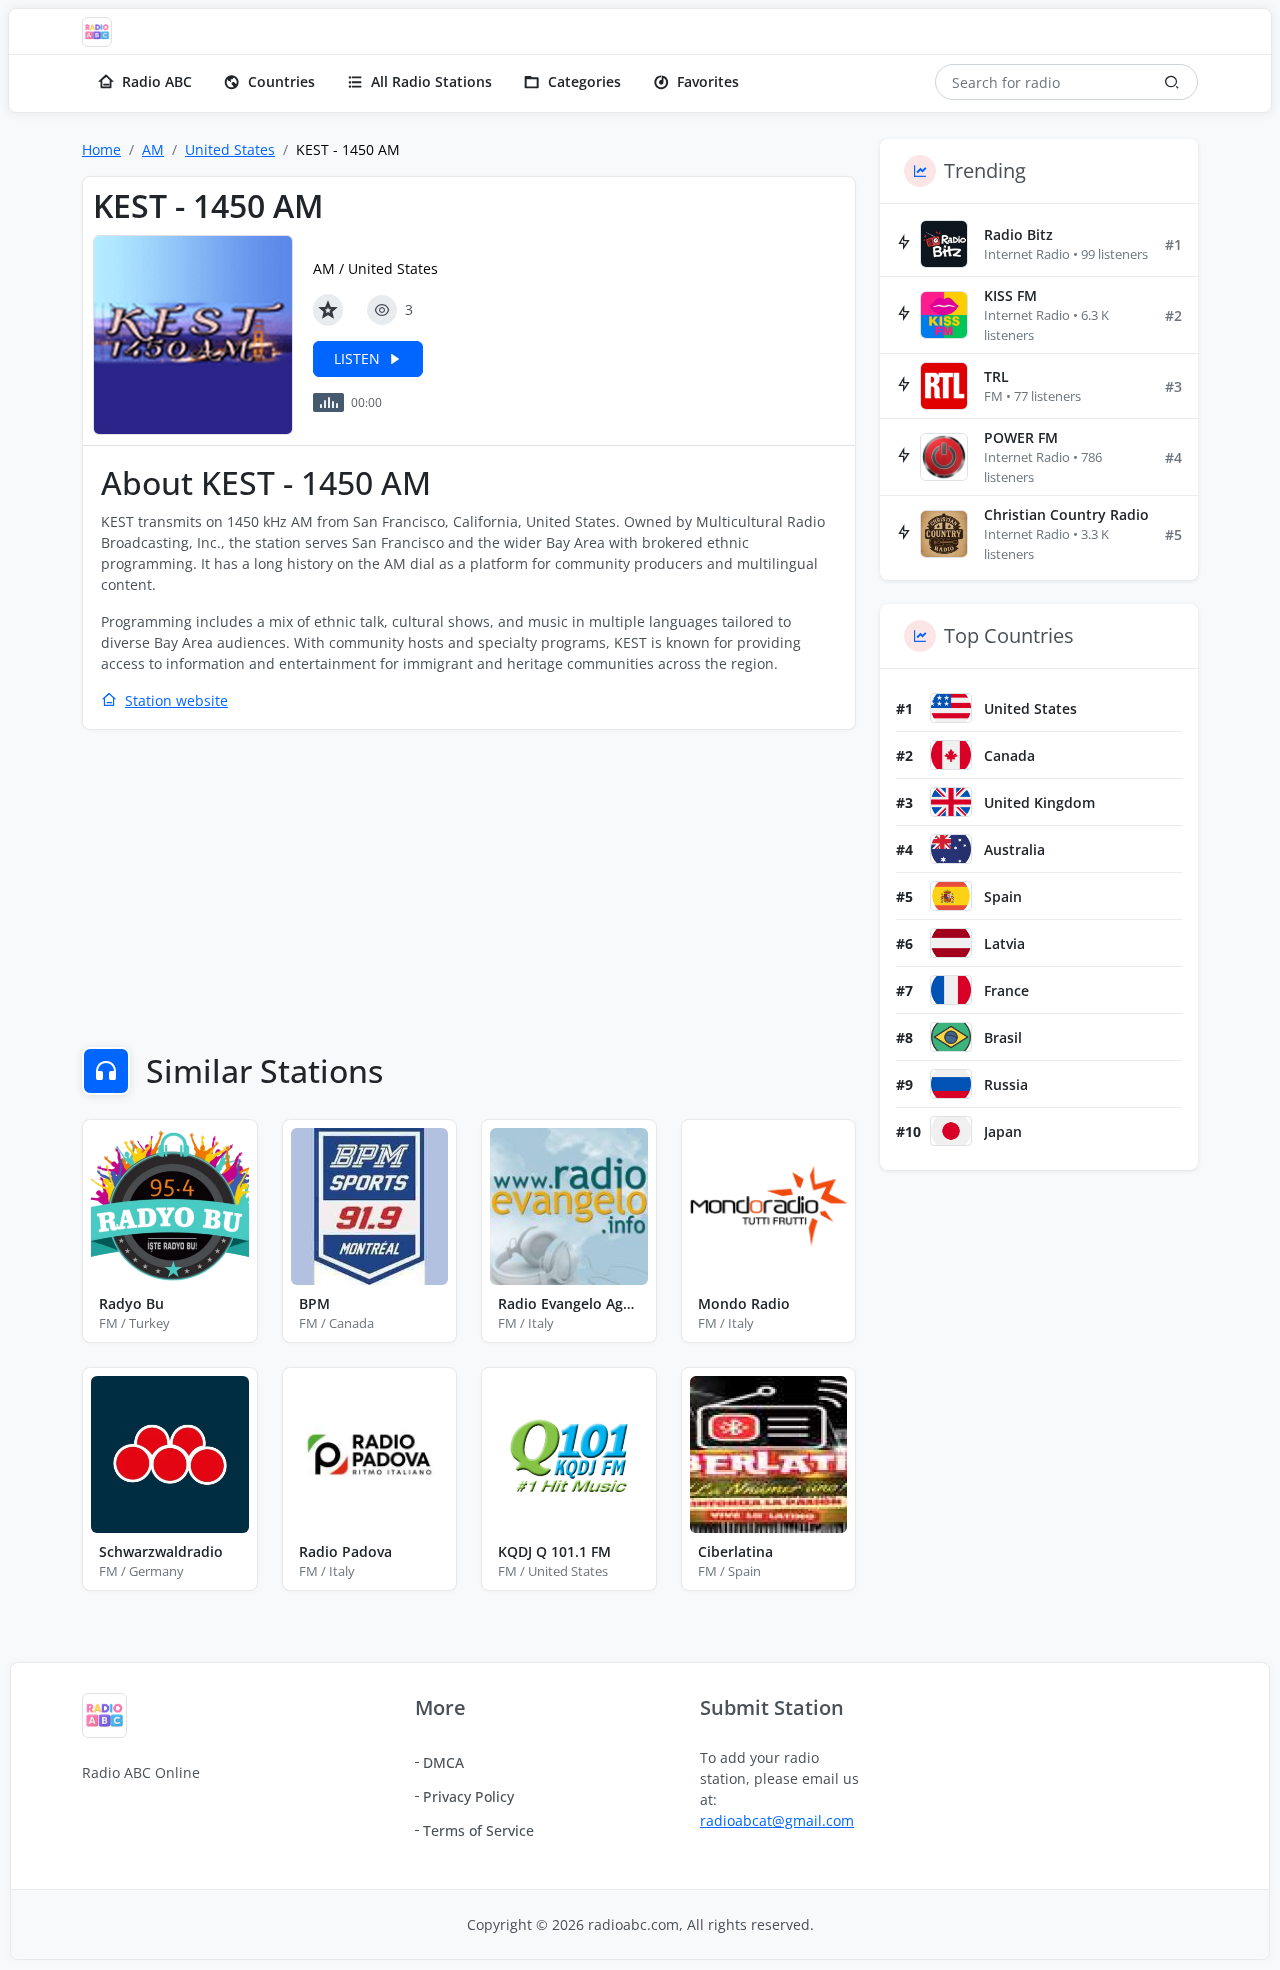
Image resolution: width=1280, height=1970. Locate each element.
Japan (1003, 1131)
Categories (584, 81)
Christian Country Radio (1066, 514)
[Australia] (951, 849)
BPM (314, 1303)
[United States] (951, 708)
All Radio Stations (431, 81)
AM (153, 149)
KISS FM (1010, 295)
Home (101, 149)
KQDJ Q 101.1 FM (554, 1551)
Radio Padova (345, 1551)
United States (230, 149)
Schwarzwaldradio (161, 1551)
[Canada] (951, 755)
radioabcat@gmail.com (777, 1820)
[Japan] (951, 1131)
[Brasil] (951, 1037)
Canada (1009, 755)
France (1006, 990)
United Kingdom (1039, 802)
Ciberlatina (735, 1551)
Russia (1006, 1084)
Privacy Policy (468, 1796)
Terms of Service (478, 1830)
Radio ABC (157, 81)
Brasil (1003, 1037)
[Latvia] (951, 943)
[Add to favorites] (328, 310)
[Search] (1172, 82)
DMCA (443, 1762)
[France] (951, 990)
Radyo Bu (131, 1303)
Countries (281, 81)
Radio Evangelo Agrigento (569, 1303)
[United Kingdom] (951, 802)
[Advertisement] (469, 891)
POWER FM (1021, 437)
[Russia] (951, 1084)
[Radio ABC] (102, 32)
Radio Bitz (1018, 234)
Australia (1014, 849)
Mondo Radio (744, 1303)
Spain (1003, 896)
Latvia (1004, 943)
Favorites (708, 81)
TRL (996, 376)
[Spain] (951, 896)
